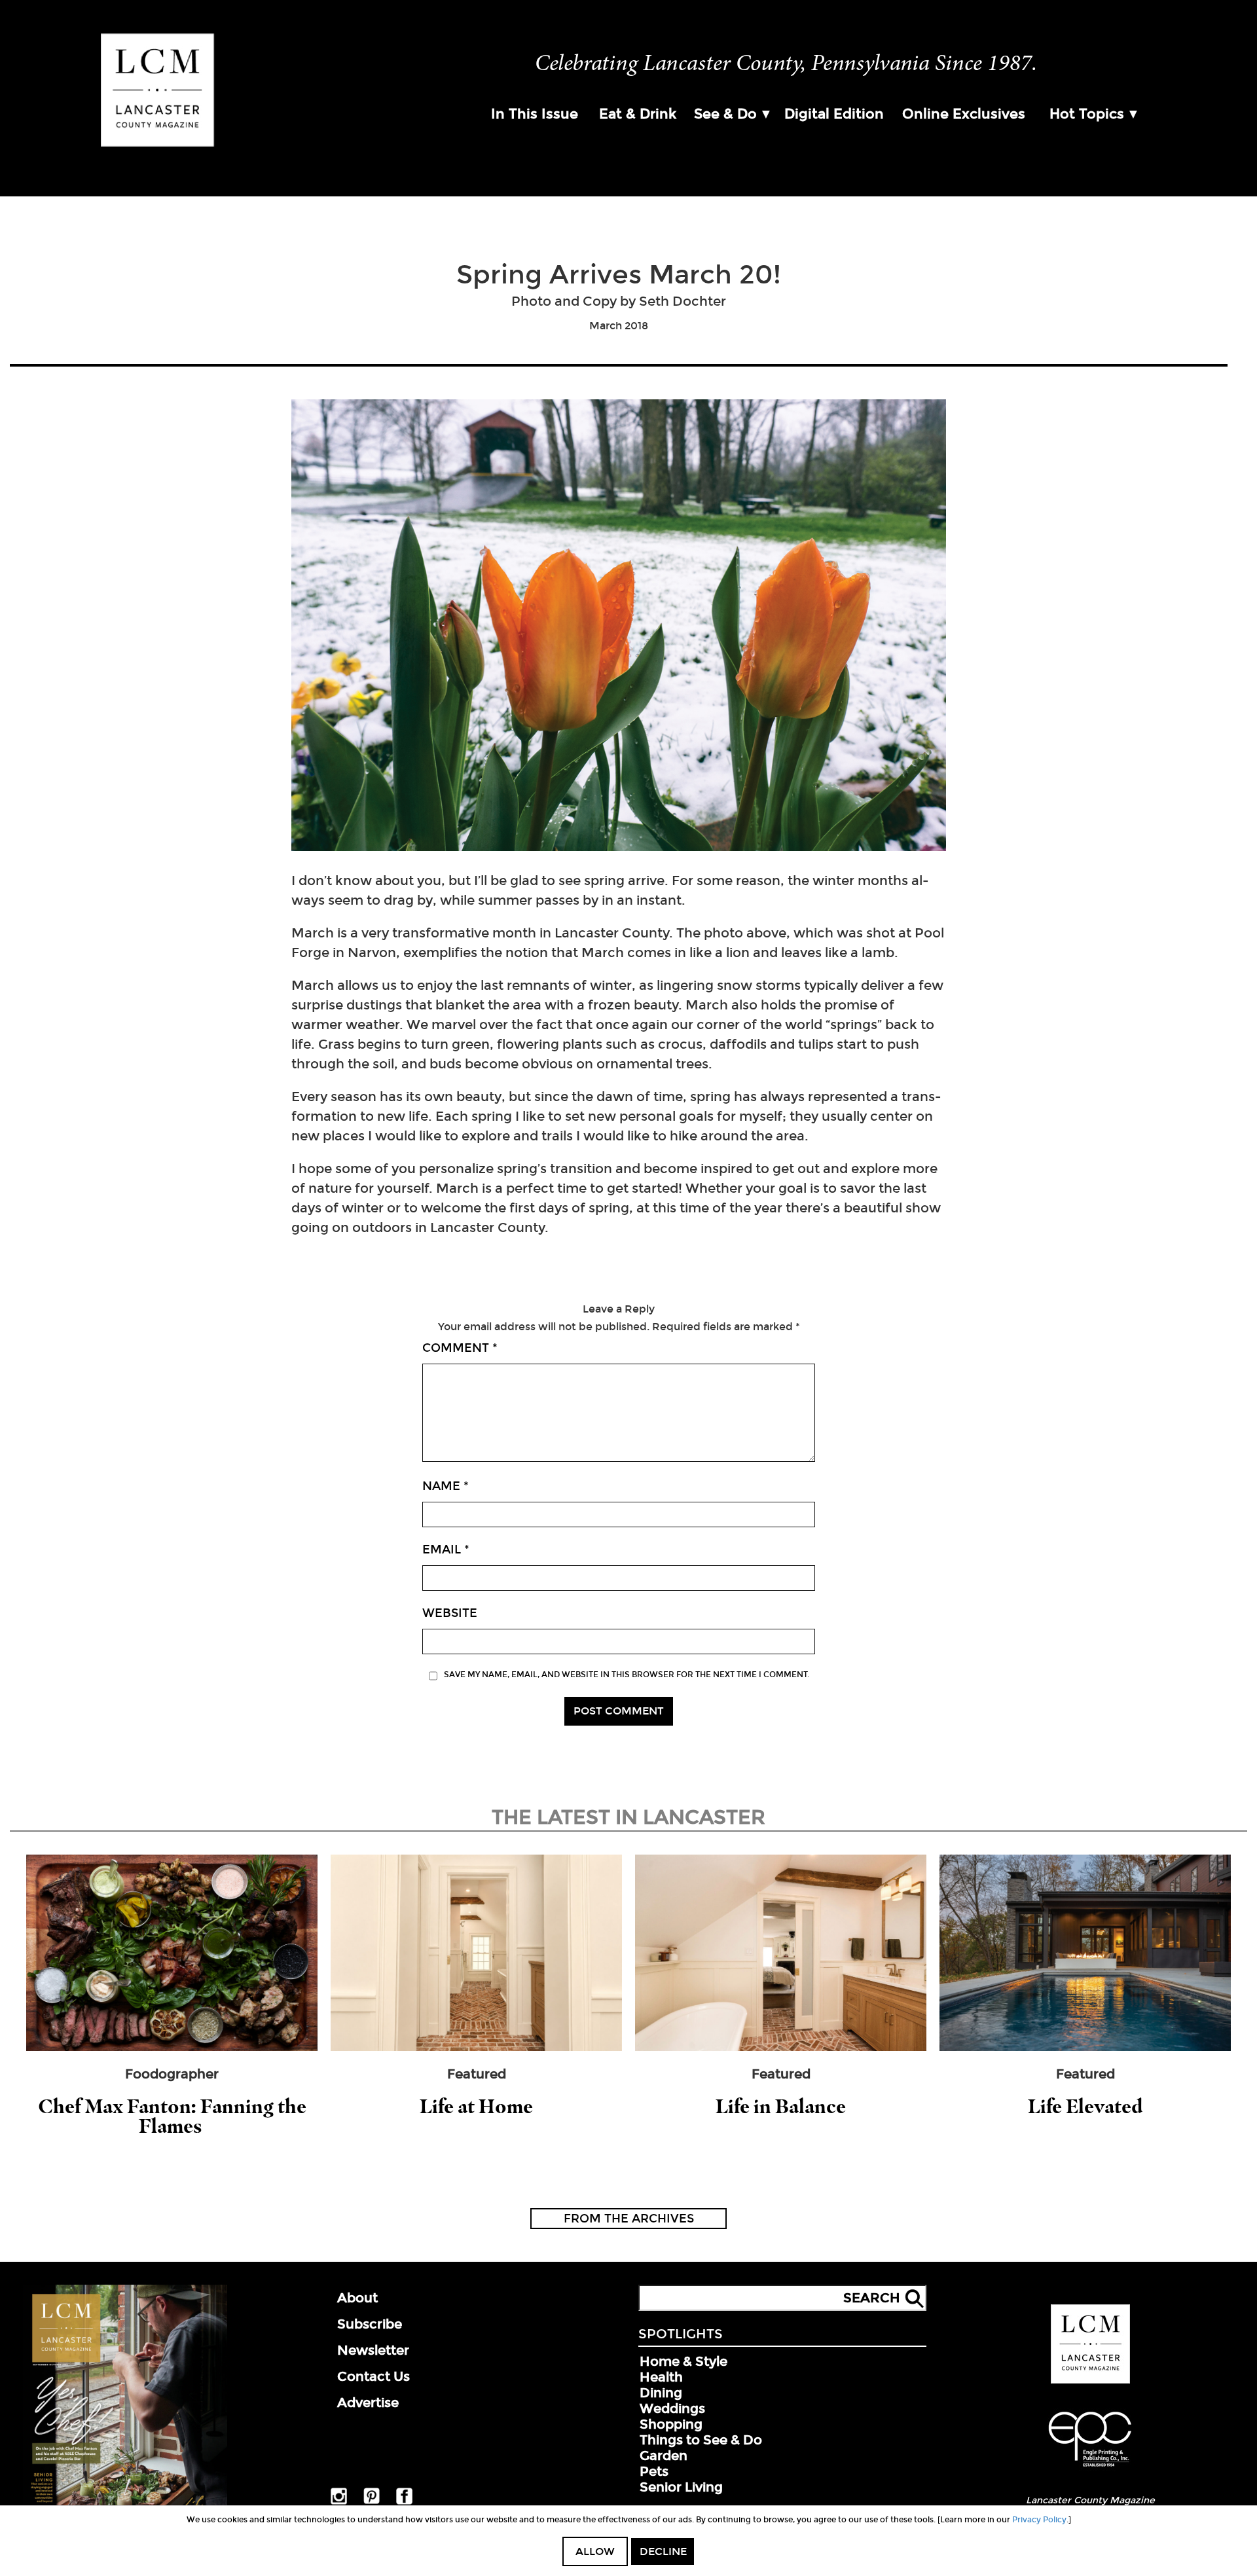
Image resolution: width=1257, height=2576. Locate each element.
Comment (460, 1348)
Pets (654, 2471)
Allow (595, 2551)
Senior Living (681, 2487)
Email (446, 1550)
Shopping (671, 2424)
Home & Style (683, 2361)
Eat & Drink (638, 114)
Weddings (672, 2408)
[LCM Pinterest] (372, 2501)
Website (450, 1613)
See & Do (725, 114)
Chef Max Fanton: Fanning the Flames (172, 2116)
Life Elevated (1085, 2106)
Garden (664, 2456)
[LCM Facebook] (404, 2502)
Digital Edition (834, 114)
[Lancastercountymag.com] (1090, 2381)
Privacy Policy (1039, 2520)
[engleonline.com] (1090, 2469)
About (357, 2298)
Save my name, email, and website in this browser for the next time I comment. (627, 1675)
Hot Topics (1087, 114)
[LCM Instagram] (339, 2502)
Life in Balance (781, 2106)
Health (661, 2377)
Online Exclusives (964, 114)
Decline (663, 2551)
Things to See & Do (701, 2440)
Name (446, 1486)
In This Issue (535, 114)
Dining (661, 2393)
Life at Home (476, 2106)
